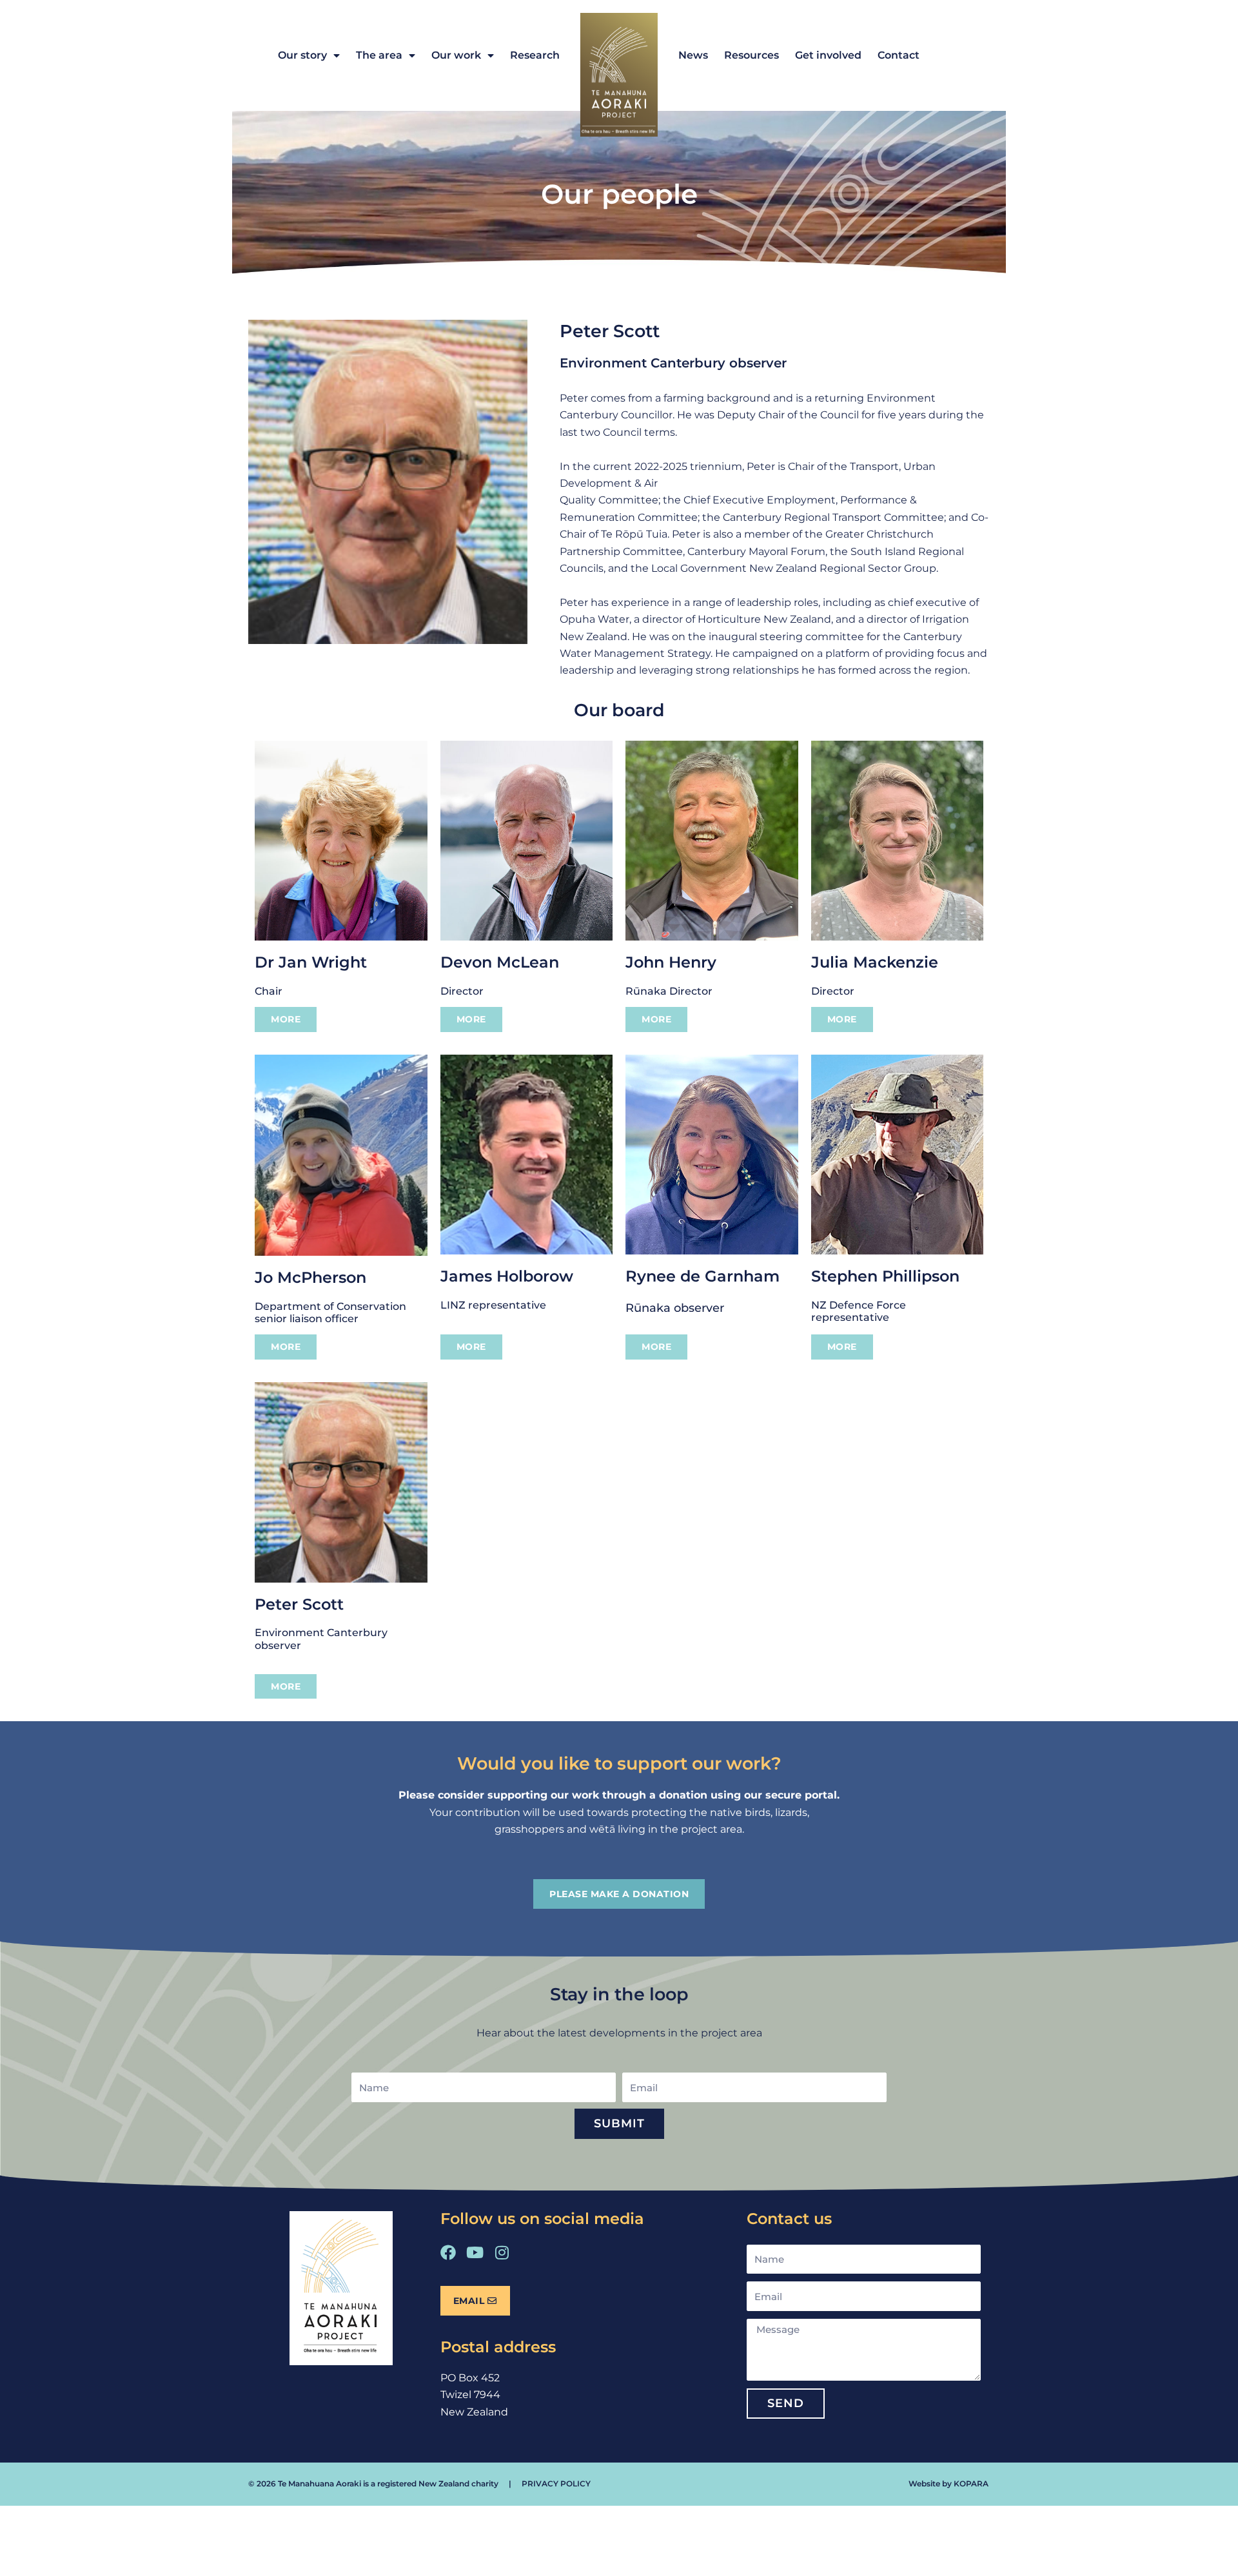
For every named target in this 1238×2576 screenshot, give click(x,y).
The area (379, 55)
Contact (899, 55)
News (693, 55)
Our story (302, 55)
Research (535, 55)
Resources (752, 55)
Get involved (828, 55)
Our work (456, 55)
